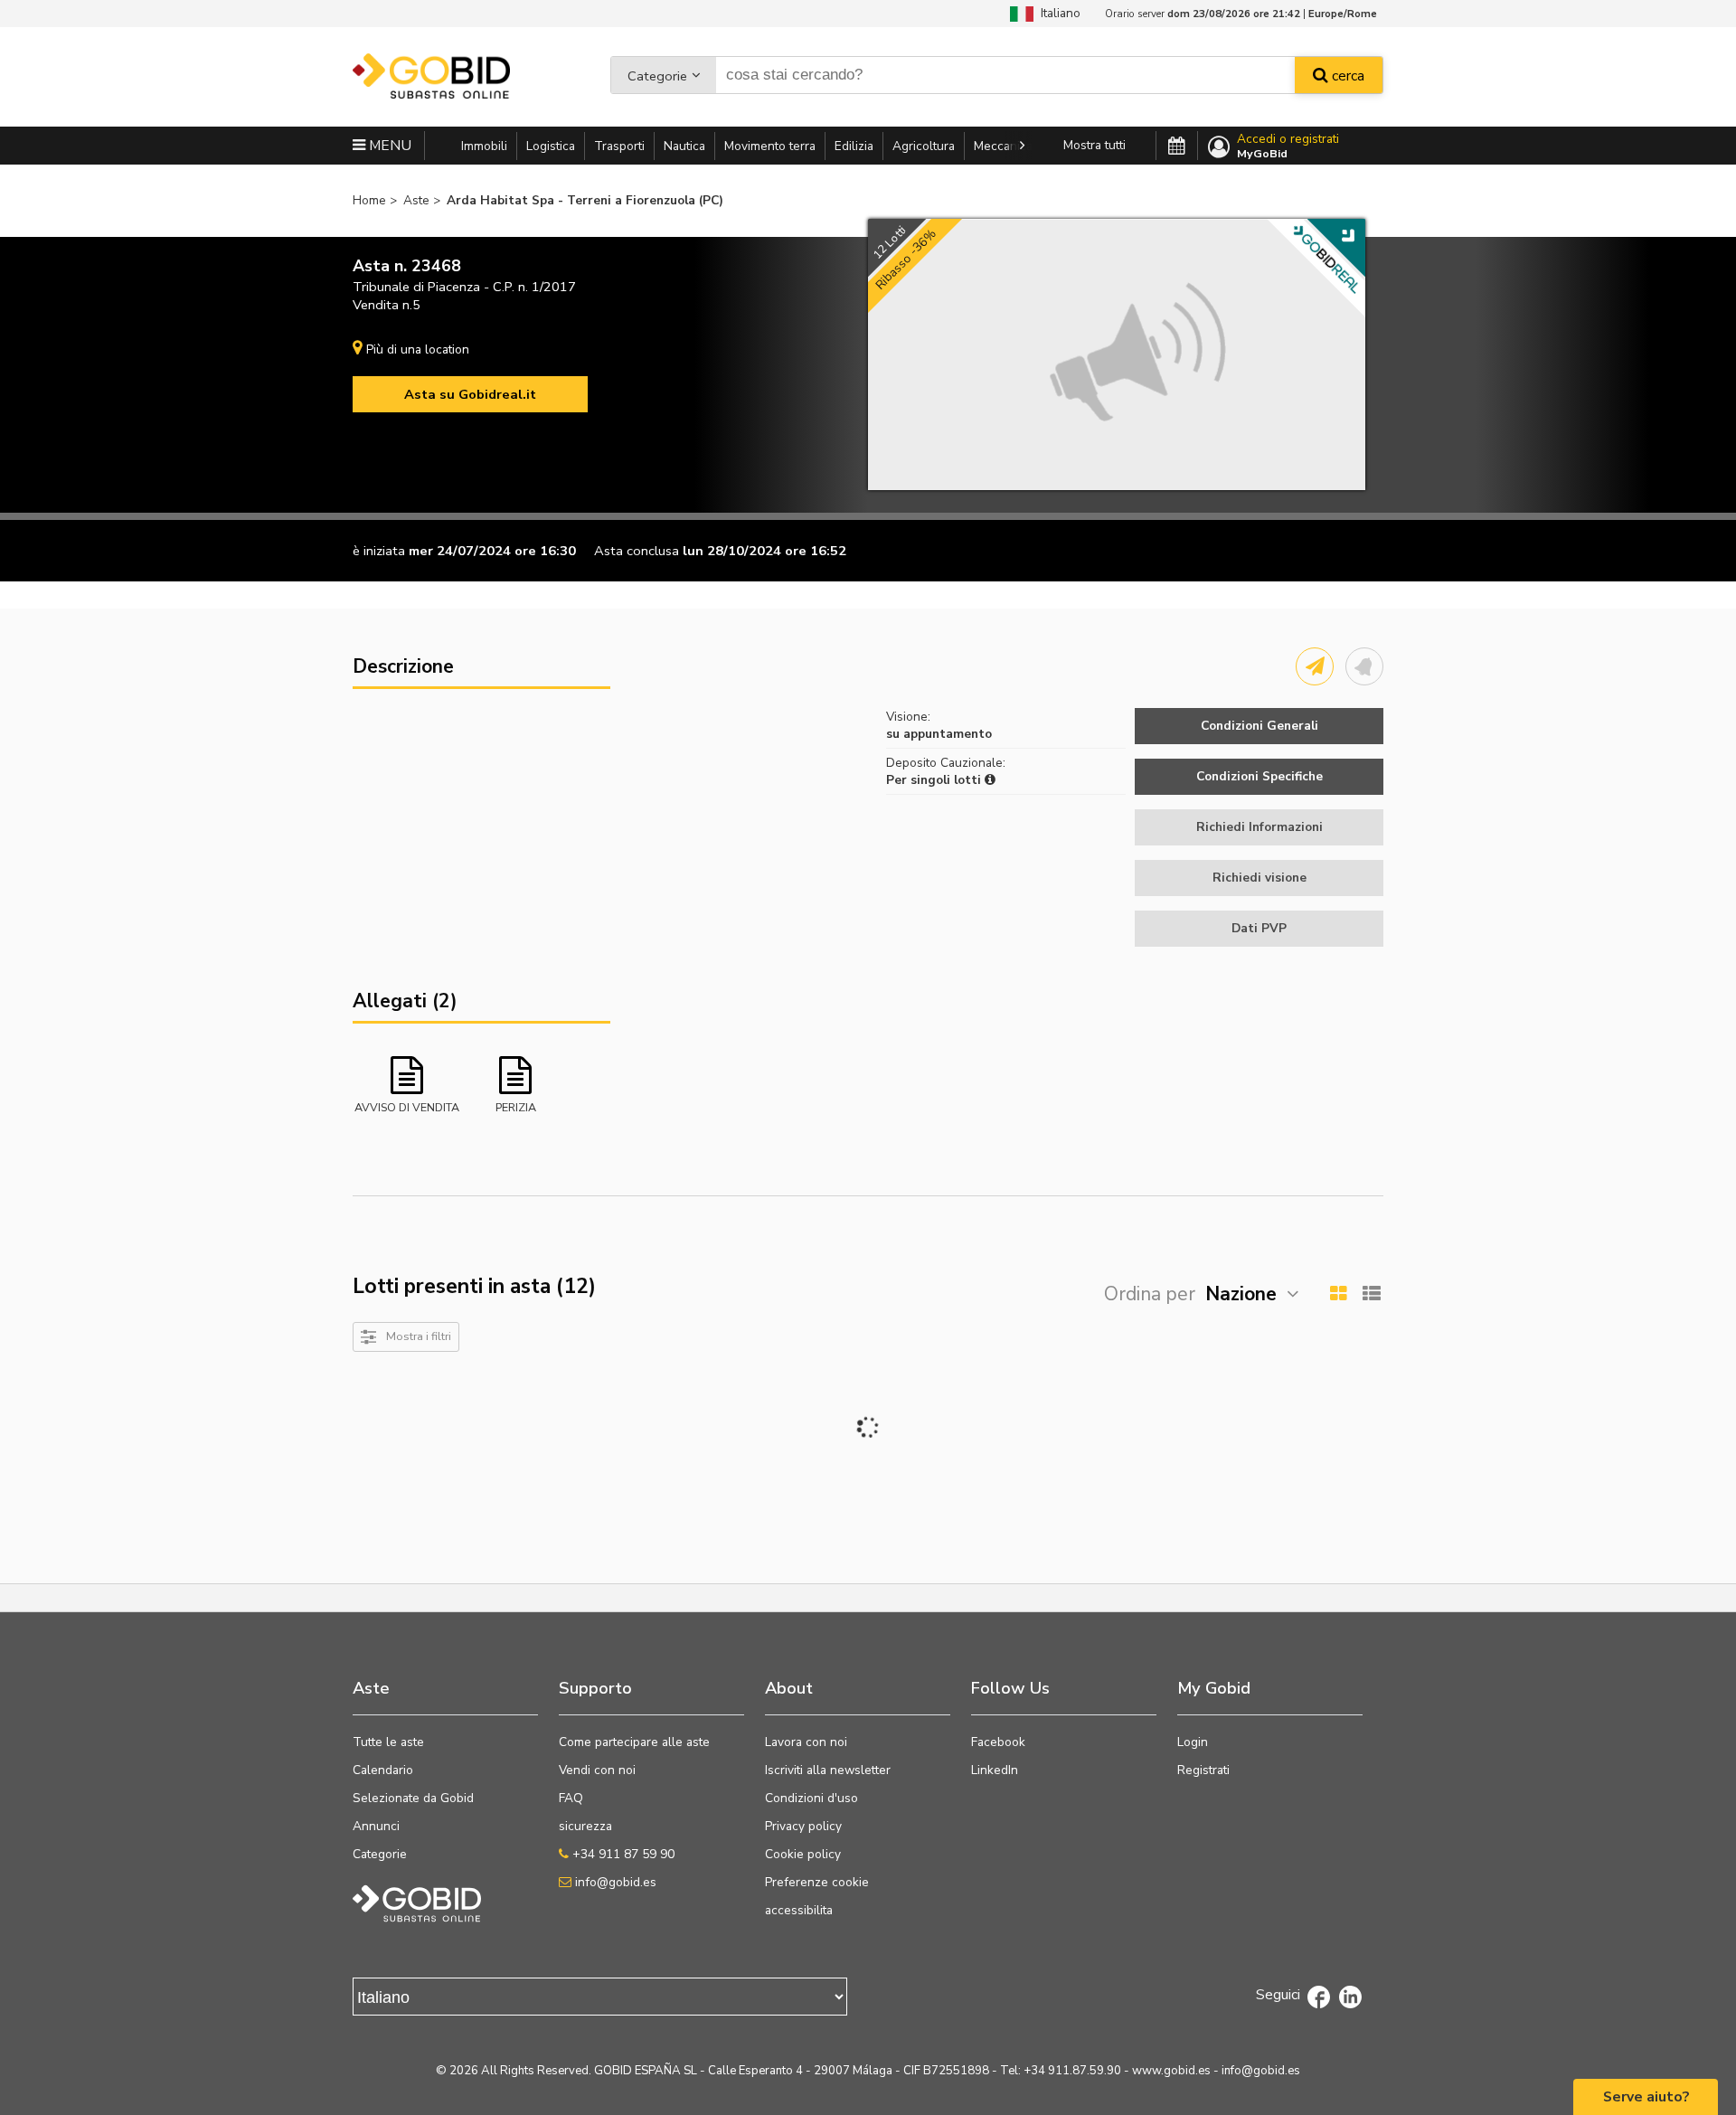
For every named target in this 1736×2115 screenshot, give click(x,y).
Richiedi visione (1260, 878)
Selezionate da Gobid (413, 1798)
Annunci (376, 1826)
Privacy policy (803, 1826)
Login (1193, 1742)
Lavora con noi (806, 1742)
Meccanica (1003, 146)
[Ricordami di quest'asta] (1364, 666)
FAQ (571, 1798)
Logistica (551, 146)
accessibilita (799, 1910)
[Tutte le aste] (1177, 146)
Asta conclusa (637, 551)
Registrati (1203, 1770)
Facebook (998, 1742)
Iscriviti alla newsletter (828, 1770)
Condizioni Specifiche (1260, 776)
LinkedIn (995, 1770)
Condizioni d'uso (811, 1798)
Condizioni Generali (1260, 726)
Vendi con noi (597, 1770)
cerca (1346, 76)
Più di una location (418, 349)
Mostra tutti (1094, 145)
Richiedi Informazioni (1260, 827)
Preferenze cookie (817, 1882)
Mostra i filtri (419, 1336)
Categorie (657, 76)
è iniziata (379, 551)
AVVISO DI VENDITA (407, 1107)
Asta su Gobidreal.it (470, 394)
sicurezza (585, 1826)
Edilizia (854, 146)
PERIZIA (516, 1107)
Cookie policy (803, 1854)
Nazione (1241, 1294)
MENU (388, 146)
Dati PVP (1259, 928)
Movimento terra (770, 146)
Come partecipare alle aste (634, 1742)
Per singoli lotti (935, 780)
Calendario (383, 1770)
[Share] (1315, 666)
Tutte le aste (388, 1742)
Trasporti (619, 146)
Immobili (484, 146)
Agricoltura (924, 146)
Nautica (684, 146)
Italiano (1057, 13)
